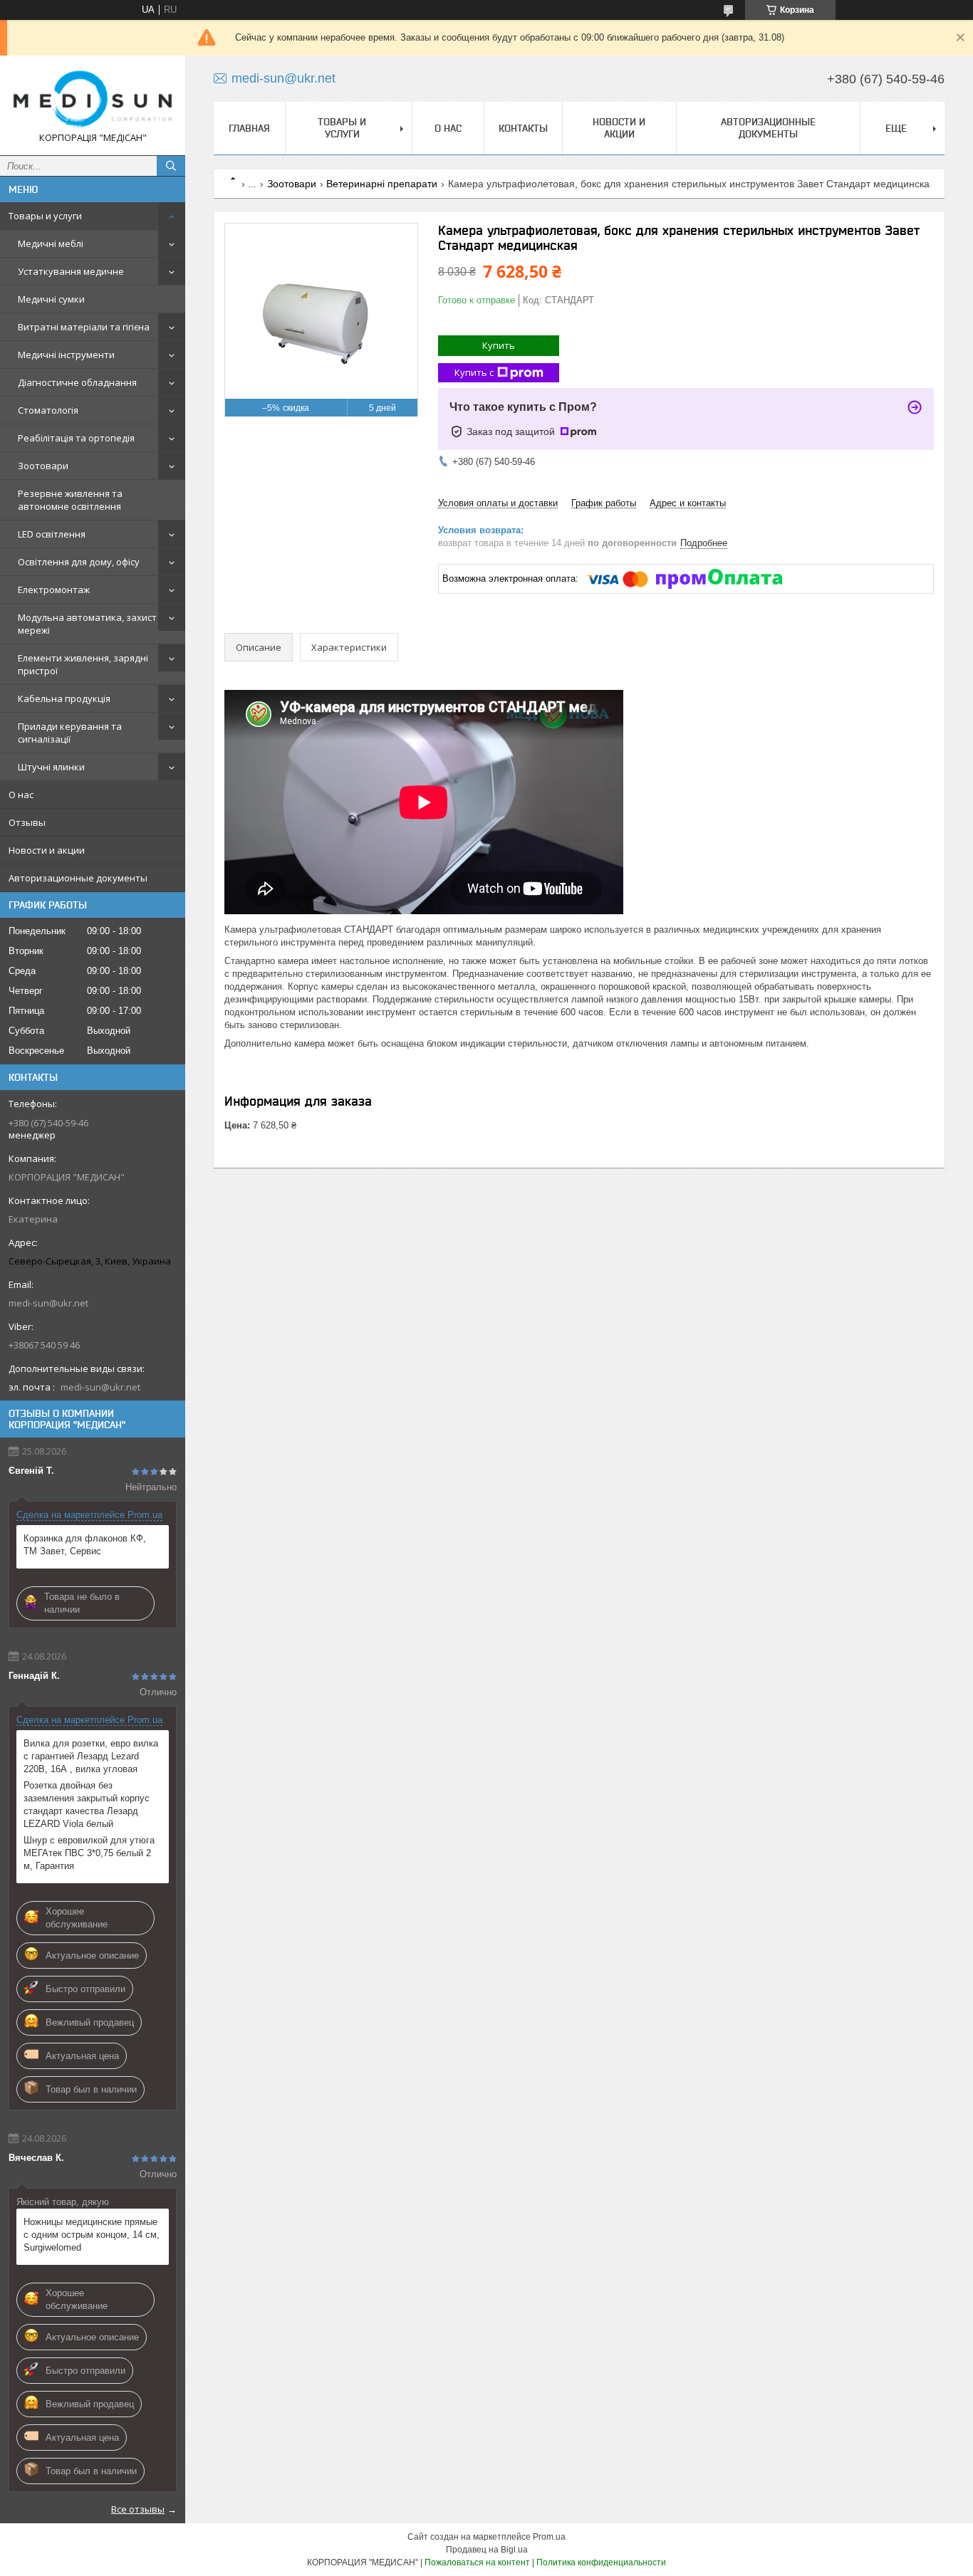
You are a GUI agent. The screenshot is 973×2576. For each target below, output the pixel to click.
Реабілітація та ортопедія (76, 438)
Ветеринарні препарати (382, 184)
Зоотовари (43, 466)
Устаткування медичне (71, 271)
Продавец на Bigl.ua (487, 2550)
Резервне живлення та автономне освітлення (70, 500)
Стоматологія (48, 410)
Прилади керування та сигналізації (70, 733)
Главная (249, 128)
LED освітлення (52, 534)
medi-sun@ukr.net (48, 1303)
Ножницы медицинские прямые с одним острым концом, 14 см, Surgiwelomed (92, 2235)
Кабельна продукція (64, 698)
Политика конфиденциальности (601, 2562)
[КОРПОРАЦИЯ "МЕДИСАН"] (93, 99)
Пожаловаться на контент (477, 2562)
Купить (499, 345)
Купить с (474, 372)
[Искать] (171, 166)
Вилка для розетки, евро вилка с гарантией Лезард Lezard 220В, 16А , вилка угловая (91, 1756)
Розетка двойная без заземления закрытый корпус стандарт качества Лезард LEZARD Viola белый (87, 1805)
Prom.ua (549, 2537)
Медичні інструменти (66, 355)
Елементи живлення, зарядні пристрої (83, 664)
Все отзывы (138, 2509)
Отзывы (27, 822)
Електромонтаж (54, 590)
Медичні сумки (51, 299)
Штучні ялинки (51, 767)
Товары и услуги (45, 216)
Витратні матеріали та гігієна (84, 327)
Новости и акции (47, 850)
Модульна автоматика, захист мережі (87, 624)
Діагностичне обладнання (77, 382)
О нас (21, 795)
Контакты (523, 128)
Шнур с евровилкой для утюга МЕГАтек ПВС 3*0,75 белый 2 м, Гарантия (89, 1853)
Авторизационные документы (78, 878)
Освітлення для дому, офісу (79, 562)
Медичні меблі (51, 244)
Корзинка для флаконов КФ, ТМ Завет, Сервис (85, 1545)
